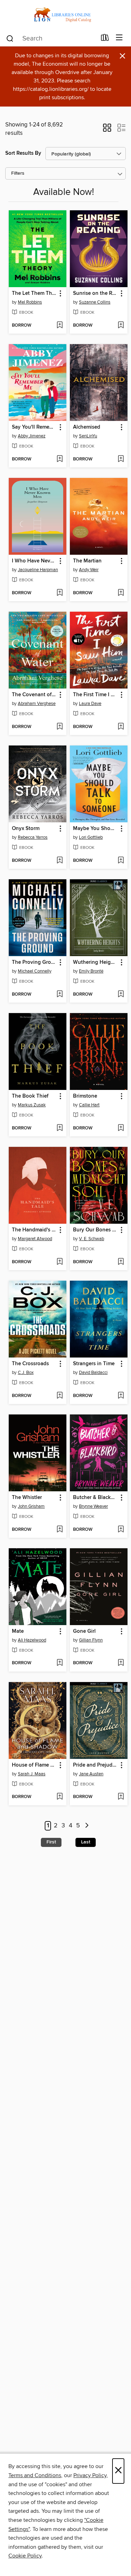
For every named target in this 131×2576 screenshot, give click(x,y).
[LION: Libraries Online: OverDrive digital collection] (65, 15)
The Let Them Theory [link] (34, 293)
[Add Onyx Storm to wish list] (60, 861)
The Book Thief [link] (30, 1096)
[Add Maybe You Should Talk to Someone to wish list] (121, 861)
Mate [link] (18, 1631)
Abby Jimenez (32, 436)
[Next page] (87, 1826)
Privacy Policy (90, 2475)
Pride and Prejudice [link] (95, 1765)
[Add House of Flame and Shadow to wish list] (60, 1797)
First (51, 1842)
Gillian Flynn (91, 1640)
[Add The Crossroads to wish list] (60, 1396)
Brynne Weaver (93, 1506)
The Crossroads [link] (30, 1364)
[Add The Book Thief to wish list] (60, 1128)
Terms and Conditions (35, 2475)
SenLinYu (88, 436)
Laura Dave (90, 704)
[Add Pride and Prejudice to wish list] (121, 1797)
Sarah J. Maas (32, 1774)
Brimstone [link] (85, 1096)
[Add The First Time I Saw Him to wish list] (121, 727)
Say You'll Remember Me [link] (34, 427)
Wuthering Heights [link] (95, 962)
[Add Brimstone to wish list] (121, 1128)
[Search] (10, 38)
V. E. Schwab (92, 1239)
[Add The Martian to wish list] (121, 593)
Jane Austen (91, 1774)
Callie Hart (89, 1105)
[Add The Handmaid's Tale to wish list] (60, 1262)
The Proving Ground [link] (34, 962)
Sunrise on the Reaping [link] (95, 293)
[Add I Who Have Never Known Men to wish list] (60, 593)
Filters (18, 173)
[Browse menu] (119, 38)
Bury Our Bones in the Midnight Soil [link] (95, 1230)
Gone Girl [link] (84, 1631)
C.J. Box (26, 1373)
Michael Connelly (35, 971)
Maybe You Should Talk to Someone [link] (95, 829)
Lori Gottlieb (91, 837)
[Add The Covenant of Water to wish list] (60, 727)
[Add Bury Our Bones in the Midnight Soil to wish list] (121, 1262)
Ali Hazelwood (32, 1640)
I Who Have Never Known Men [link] (34, 561)
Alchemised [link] (87, 427)
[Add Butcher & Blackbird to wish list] (121, 1530)
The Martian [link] (87, 561)
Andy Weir (89, 570)
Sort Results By (23, 153)
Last (86, 1842)
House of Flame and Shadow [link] (34, 1765)
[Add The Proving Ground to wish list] (60, 995)
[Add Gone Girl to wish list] (121, 1663)
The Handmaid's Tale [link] (34, 1230)
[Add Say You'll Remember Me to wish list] (60, 459)
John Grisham (31, 1506)
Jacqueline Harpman (38, 570)
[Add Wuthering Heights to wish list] (121, 995)
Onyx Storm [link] (26, 829)
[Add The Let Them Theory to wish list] (60, 326)
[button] (107, 130)
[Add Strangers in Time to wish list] (121, 1396)
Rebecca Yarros (33, 837)
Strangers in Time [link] (94, 1364)
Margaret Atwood (35, 1239)
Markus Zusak (32, 1105)
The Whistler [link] (27, 1498)
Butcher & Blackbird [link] (95, 1498)
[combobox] (51, 38)
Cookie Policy (25, 2556)
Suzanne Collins (95, 302)
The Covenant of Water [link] (34, 695)
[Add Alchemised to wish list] (121, 459)
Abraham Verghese (37, 704)
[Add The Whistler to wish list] (60, 1530)
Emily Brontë (91, 971)
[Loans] (105, 39)
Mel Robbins (30, 302)
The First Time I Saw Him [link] (95, 695)
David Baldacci (93, 1373)
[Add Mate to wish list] (60, 1663)
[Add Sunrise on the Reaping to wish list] (121, 326)
